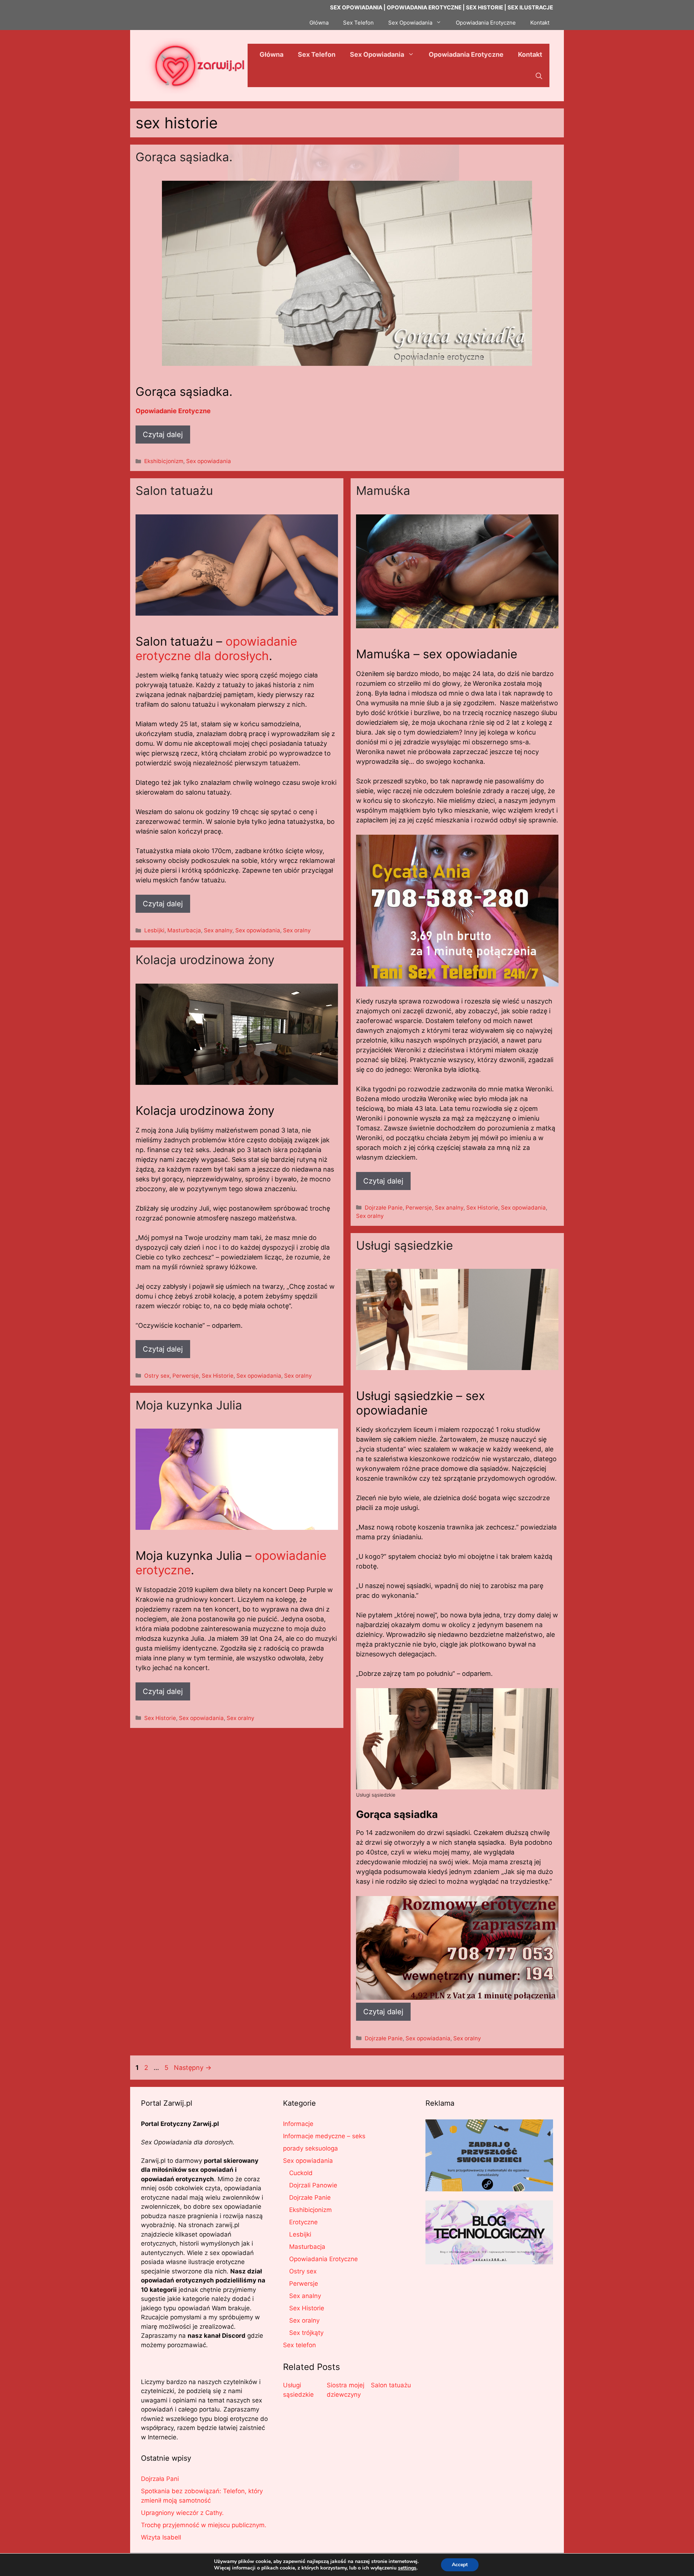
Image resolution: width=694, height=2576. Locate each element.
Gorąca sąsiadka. (184, 157)
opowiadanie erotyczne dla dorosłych (216, 649)
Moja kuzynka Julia (189, 1405)
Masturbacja (184, 930)
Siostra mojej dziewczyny (346, 2390)
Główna (319, 23)
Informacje (298, 2124)
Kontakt (540, 23)
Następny (193, 2068)
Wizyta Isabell (161, 2537)
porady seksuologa (310, 2148)
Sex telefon (299, 2345)
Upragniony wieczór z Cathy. (182, 2513)
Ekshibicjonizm (164, 461)
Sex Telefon (358, 23)
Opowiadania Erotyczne (486, 23)
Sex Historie (482, 1208)
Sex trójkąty (306, 2333)
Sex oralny (297, 930)
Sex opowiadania (209, 461)
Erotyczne (303, 2222)
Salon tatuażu (174, 491)
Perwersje (419, 1208)
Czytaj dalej (163, 435)
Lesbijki (154, 930)
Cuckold (301, 2173)
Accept (460, 2565)
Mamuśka (383, 491)
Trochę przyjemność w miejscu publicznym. (204, 2525)
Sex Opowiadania (410, 23)
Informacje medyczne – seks (324, 2136)
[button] (539, 76)
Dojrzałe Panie (384, 1208)
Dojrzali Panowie (313, 2185)
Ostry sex (157, 1376)
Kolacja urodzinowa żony (205, 960)
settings (407, 2568)
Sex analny (218, 930)
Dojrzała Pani (160, 2479)
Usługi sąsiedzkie (404, 1245)
